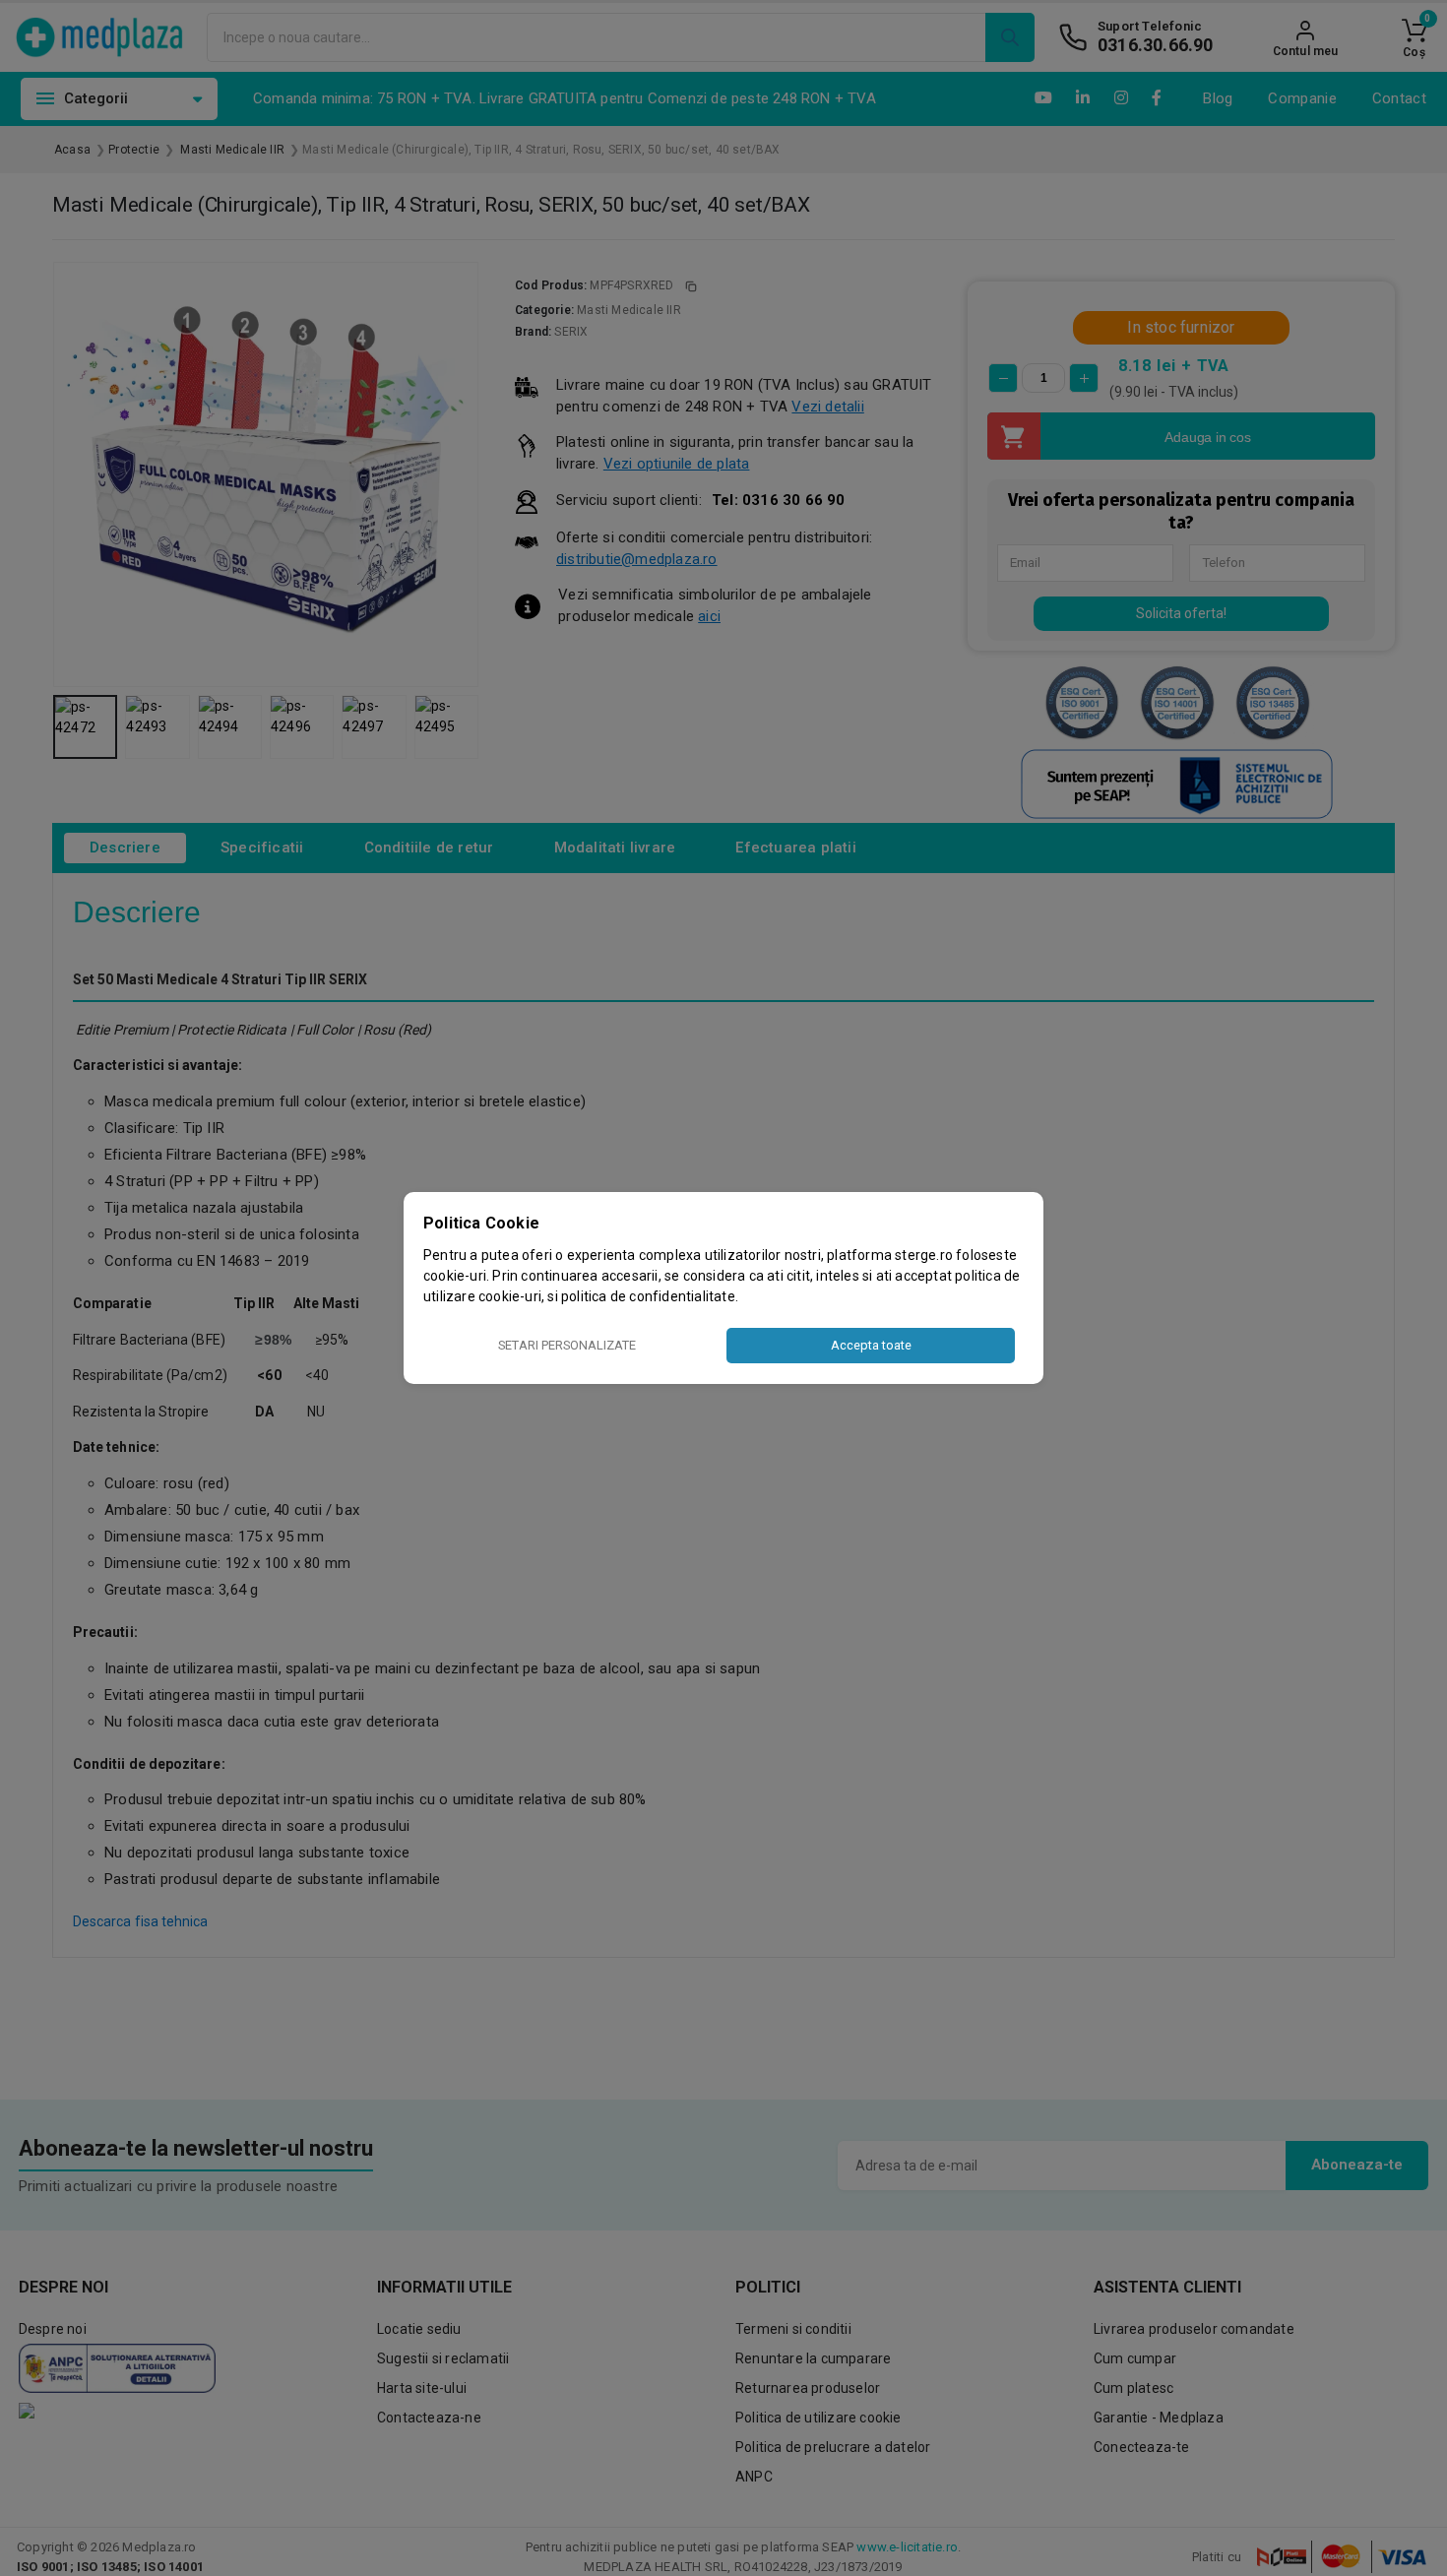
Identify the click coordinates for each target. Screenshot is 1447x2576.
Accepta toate (871, 1345)
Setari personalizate (567, 1345)
